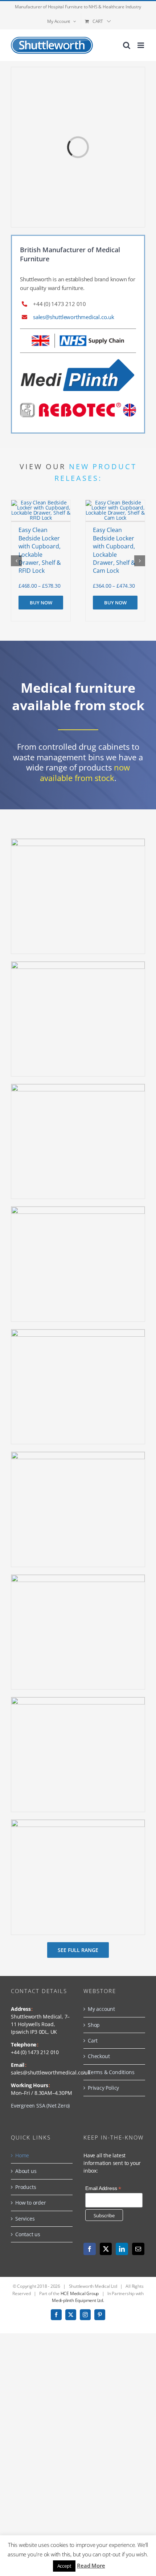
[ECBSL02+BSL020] (115, 502)
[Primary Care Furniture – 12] (78, 1209)
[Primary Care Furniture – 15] (78, 1577)
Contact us (28, 2234)
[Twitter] (106, 2249)
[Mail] (138, 2249)
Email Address (103, 2188)
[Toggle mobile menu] (141, 45)
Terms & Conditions (111, 2072)
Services (25, 2219)
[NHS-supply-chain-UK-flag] (78, 336)
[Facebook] (90, 2249)
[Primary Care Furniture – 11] (78, 1086)
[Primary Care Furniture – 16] (78, 1700)
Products (26, 2187)
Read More (91, 2565)
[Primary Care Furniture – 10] (78, 964)
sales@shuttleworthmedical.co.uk (74, 317)
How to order (31, 2203)
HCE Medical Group (80, 2293)
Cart (93, 2040)
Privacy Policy (103, 2088)
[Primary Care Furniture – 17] (78, 1822)
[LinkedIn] (122, 2249)
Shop (94, 2025)
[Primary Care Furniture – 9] (78, 841)
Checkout (99, 2056)
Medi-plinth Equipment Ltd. (78, 2300)
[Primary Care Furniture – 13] (78, 1332)
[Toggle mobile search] (127, 45)
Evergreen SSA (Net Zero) (40, 2106)
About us (26, 2171)
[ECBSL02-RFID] (41, 502)
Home (22, 2155)
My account (101, 2009)
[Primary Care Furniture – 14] (78, 1454)
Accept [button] (64, 2566)
